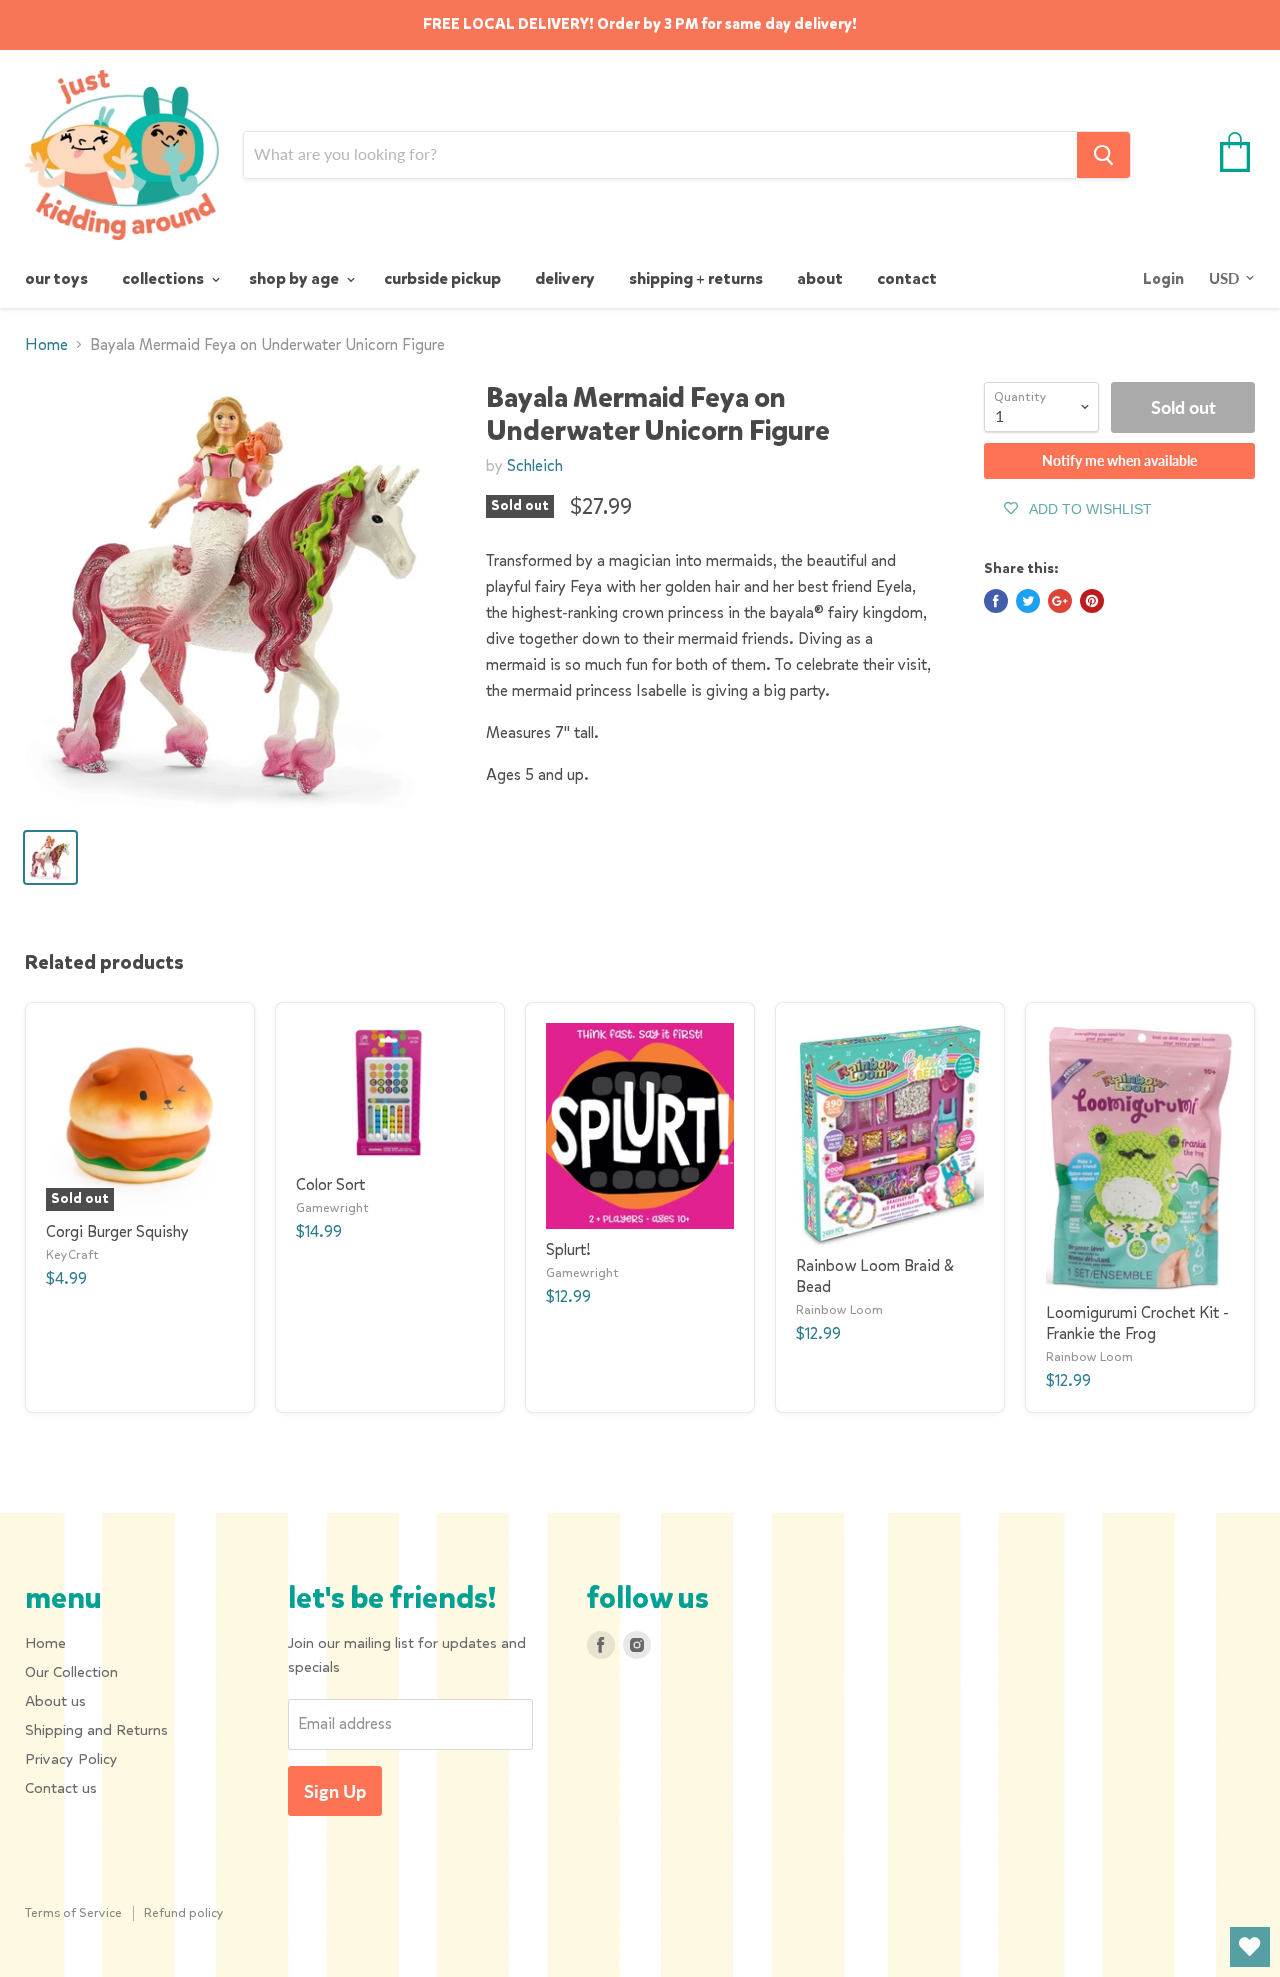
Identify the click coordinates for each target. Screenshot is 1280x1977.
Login (1163, 279)
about (820, 278)
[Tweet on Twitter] (1028, 601)
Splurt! (568, 1249)
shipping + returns (696, 278)
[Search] (1103, 155)
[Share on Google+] (1060, 601)
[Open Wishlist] (1250, 1947)
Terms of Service (73, 1912)
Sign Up (335, 1791)
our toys (56, 278)
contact (907, 278)
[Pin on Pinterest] (1092, 601)
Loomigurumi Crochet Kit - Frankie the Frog (1137, 1323)
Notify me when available (1119, 460)
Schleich (535, 465)
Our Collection (71, 1672)
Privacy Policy (71, 1759)
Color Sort (330, 1184)
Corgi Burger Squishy (117, 1231)
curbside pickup (442, 278)
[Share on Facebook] (996, 601)
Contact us (61, 1788)
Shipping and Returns (96, 1730)
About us (55, 1701)
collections (164, 278)
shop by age (295, 278)
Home (46, 345)
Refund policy (184, 1912)
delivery (565, 278)
